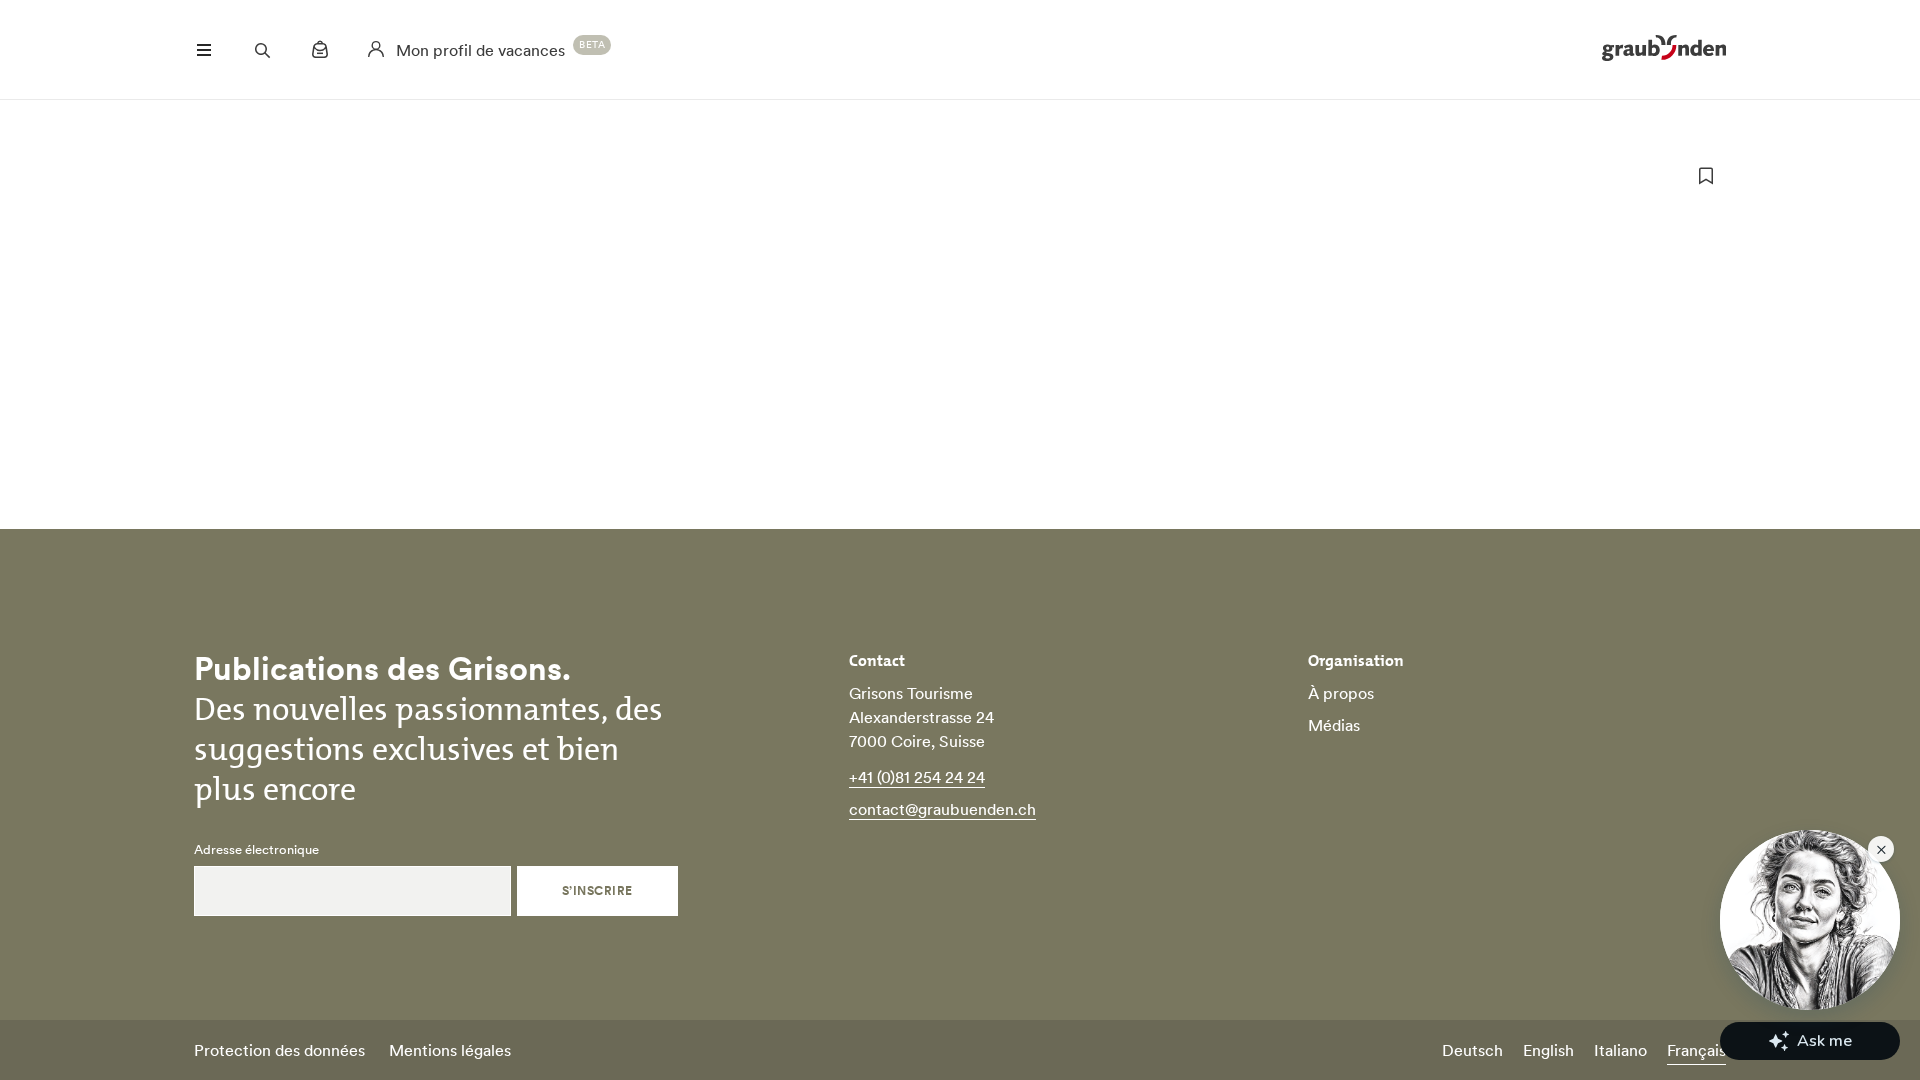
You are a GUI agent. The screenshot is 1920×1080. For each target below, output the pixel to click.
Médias (1334, 725)
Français (1696, 1050)
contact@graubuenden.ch (942, 809)
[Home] (1664, 50)
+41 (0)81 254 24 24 (917, 777)
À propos (1341, 693)
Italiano (1620, 1050)
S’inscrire (597, 890)
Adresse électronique (256, 850)
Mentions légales (450, 1050)
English (1548, 1050)
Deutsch (1472, 1050)
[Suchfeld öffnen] (262, 50)
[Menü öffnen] (204, 50)
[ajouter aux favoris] (1706, 176)
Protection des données (279, 1050)
